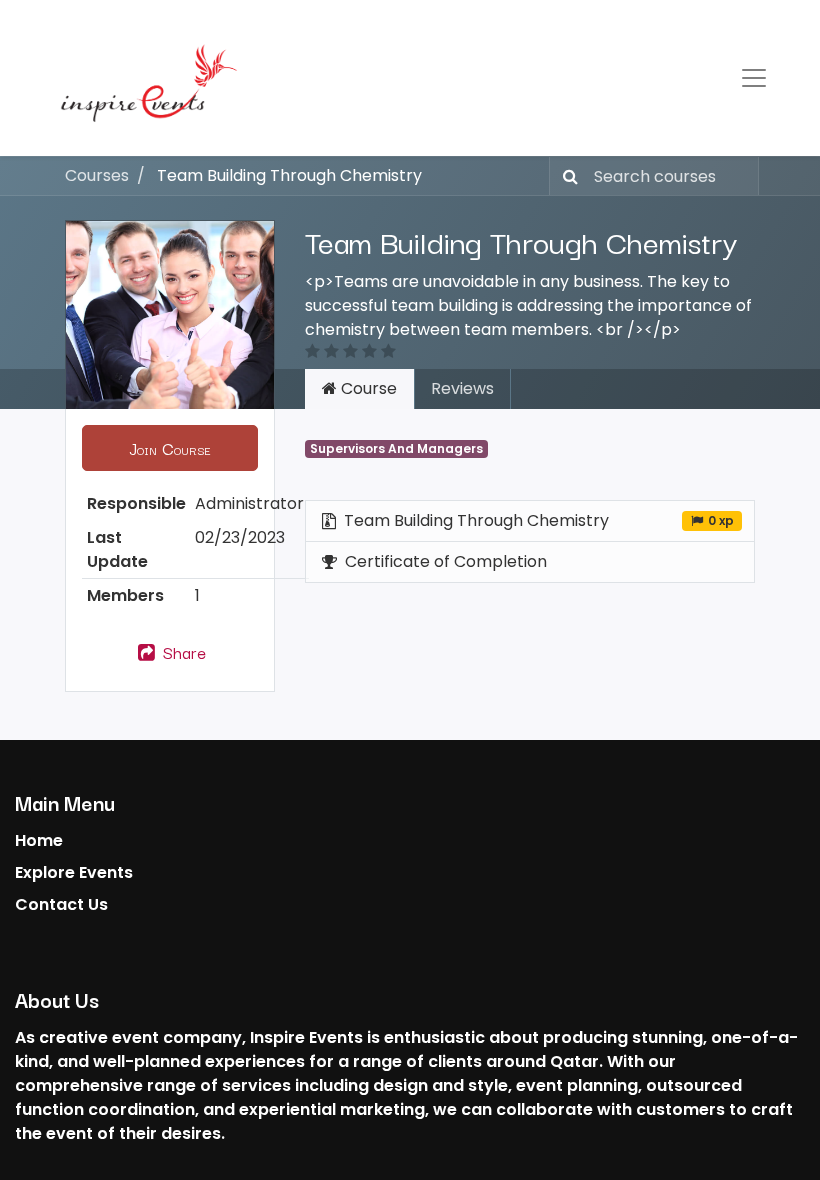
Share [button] (182, 652)
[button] (170, 448)
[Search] (566, 176)
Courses (97, 175)
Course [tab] (367, 388)
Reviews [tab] (462, 388)
